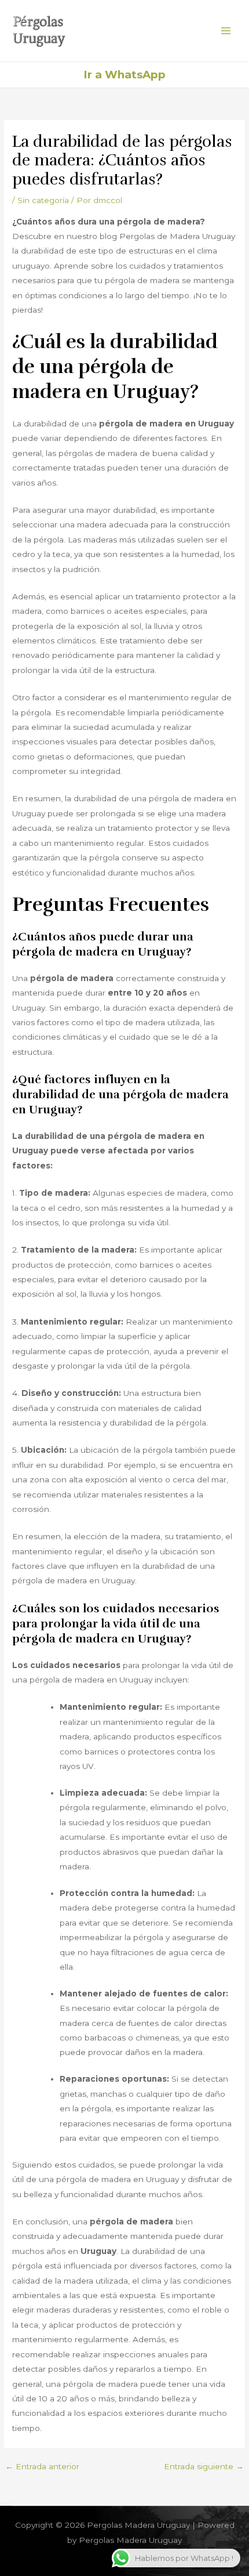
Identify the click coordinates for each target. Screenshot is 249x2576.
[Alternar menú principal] (226, 31)
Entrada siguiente (204, 2467)
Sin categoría (43, 200)
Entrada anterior (42, 2467)
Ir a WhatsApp (124, 75)
